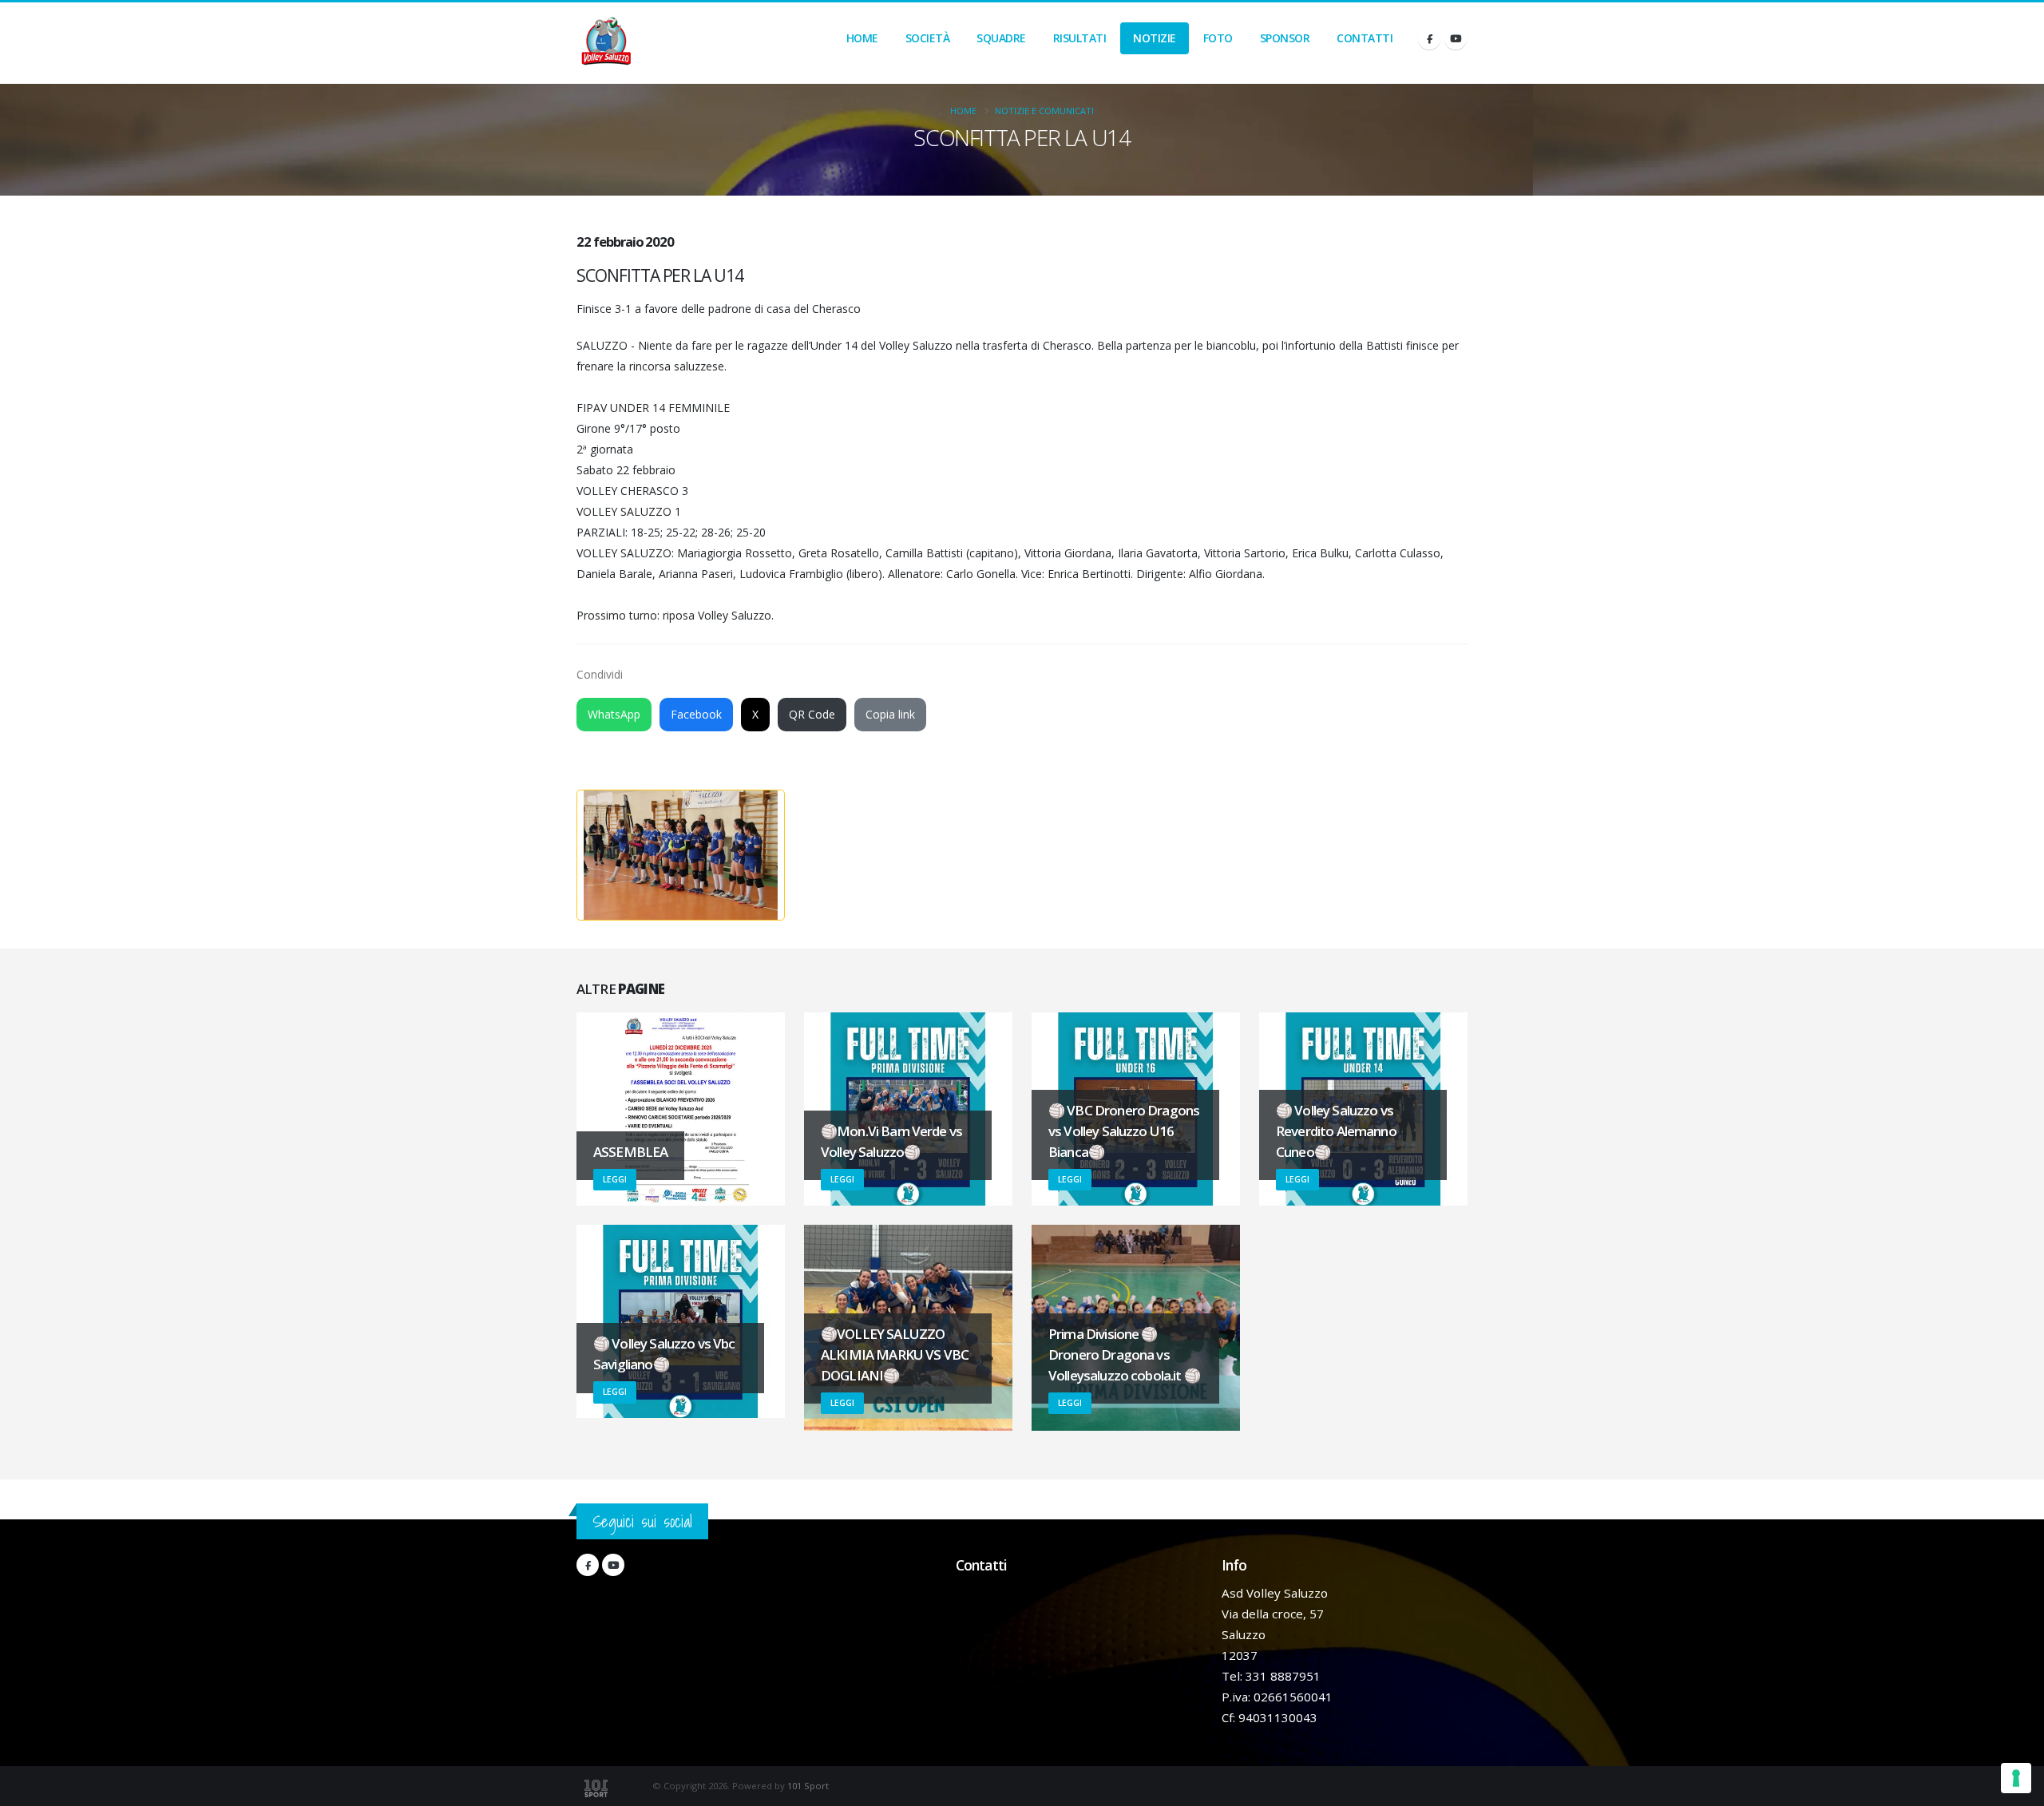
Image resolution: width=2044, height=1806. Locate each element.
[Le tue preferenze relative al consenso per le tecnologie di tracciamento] (2016, 1778)
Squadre (1001, 38)
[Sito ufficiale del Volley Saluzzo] (606, 43)
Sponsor (1285, 38)
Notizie (1155, 38)
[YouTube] (1456, 38)
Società (928, 38)
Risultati (1080, 38)
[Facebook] (1429, 38)
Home (862, 38)
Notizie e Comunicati (1044, 111)
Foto (1218, 38)
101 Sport (808, 1786)
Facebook (696, 714)
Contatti (1365, 38)
